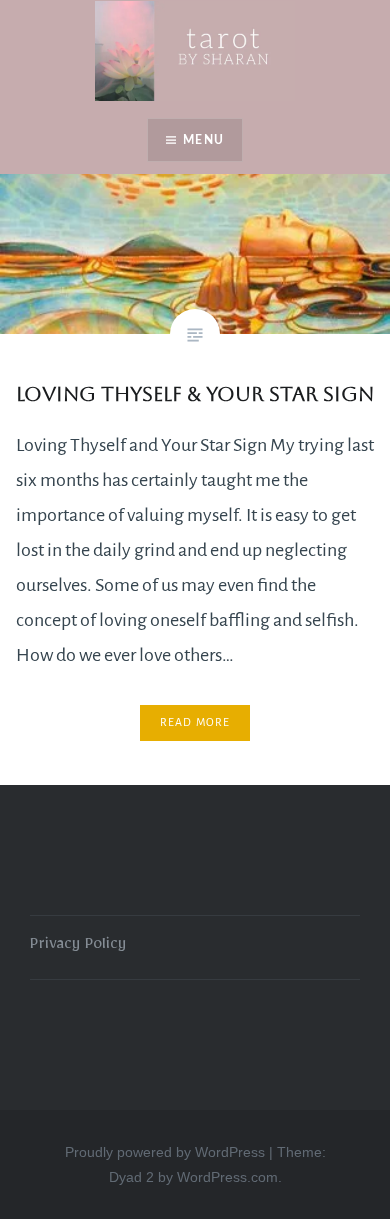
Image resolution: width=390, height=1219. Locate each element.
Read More (195, 722)
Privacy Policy (78, 947)
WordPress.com (227, 1177)
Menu (203, 140)
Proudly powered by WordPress (165, 1152)
